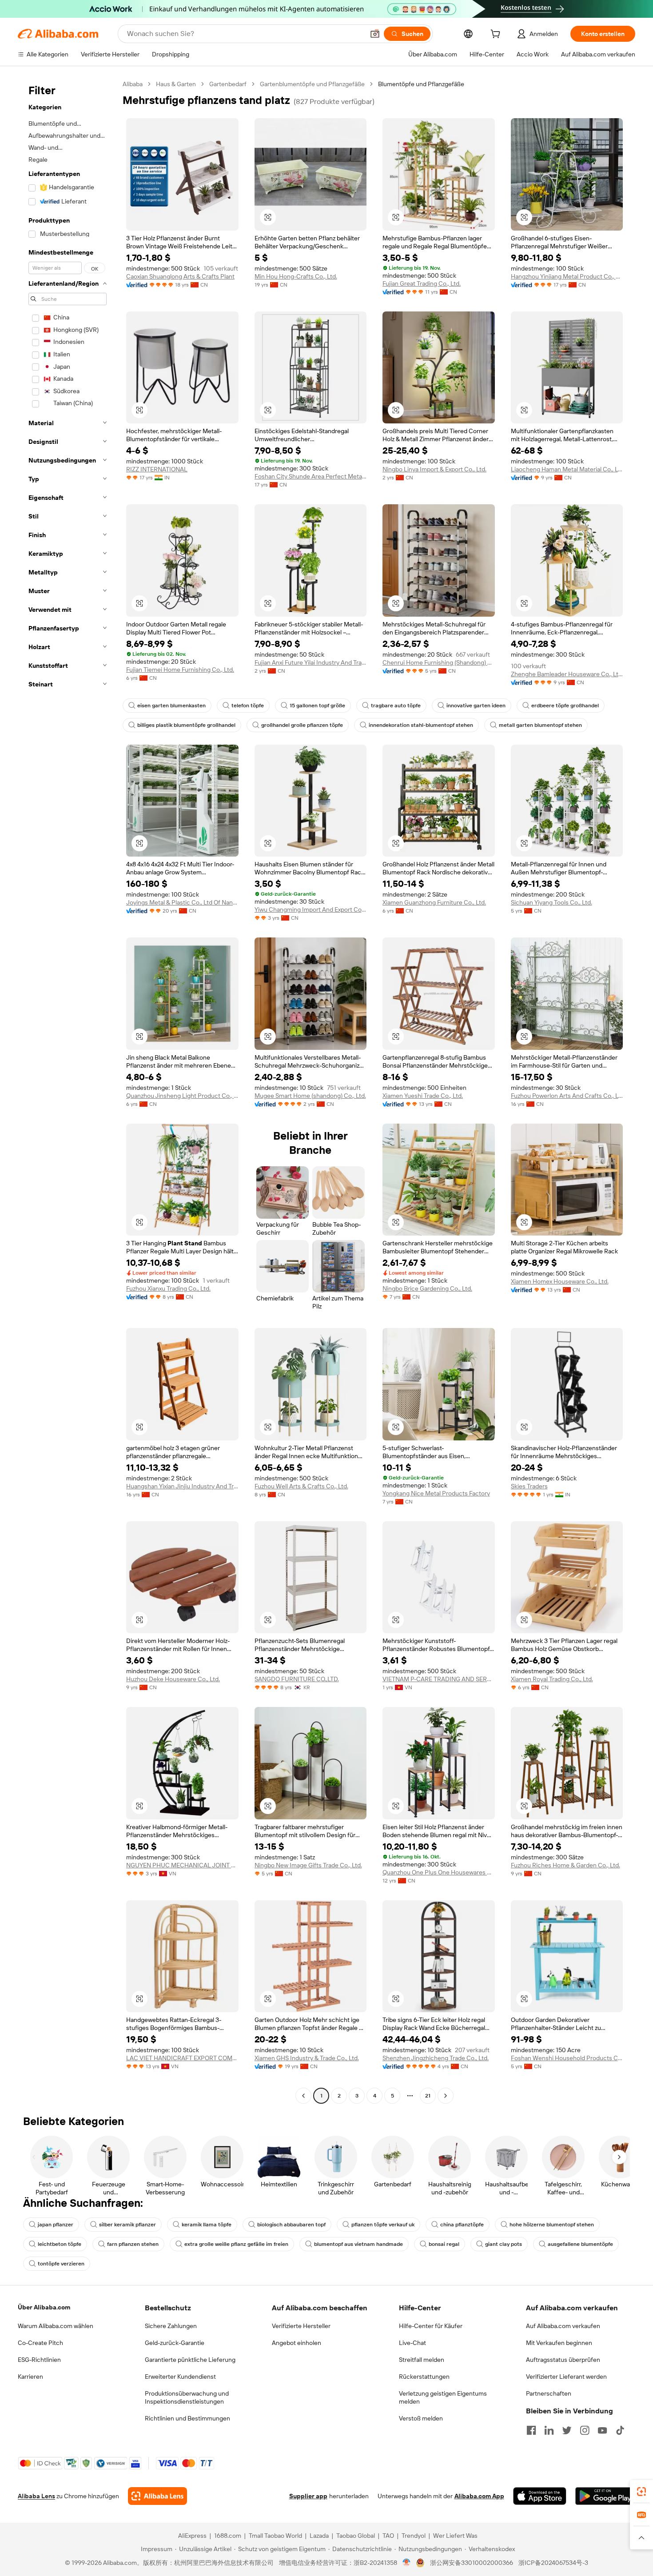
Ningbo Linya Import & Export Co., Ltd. (434, 469)
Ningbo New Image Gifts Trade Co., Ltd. (308, 1865)
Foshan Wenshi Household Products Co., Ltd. (567, 2058)
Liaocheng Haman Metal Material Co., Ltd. (567, 469)
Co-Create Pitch (40, 2343)
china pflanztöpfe (462, 2225)
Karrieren (30, 2377)
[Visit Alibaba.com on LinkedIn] (549, 2430)
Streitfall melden (422, 2360)
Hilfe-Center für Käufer (431, 2326)
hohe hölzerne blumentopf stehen (552, 2225)
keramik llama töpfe (207, 2225)
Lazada (319, 2536)
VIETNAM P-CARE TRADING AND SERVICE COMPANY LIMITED (439, 1679)
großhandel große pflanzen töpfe (302, 725)
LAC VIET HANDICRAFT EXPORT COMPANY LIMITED (182, 2058)
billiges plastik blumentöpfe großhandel (186, 725)
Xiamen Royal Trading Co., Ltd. (552, 1679)
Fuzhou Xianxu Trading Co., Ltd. (168, 1288)
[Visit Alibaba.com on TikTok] (620, 2430)
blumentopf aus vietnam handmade (358, 2244)
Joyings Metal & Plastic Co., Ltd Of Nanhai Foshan (182, 902)
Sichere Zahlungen (171, 2326)
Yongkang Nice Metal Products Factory (436, 1493)
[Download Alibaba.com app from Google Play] (605, 2496)
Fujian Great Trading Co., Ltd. (422, 283)
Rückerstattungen (424, 2377)
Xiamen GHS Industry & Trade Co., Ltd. (307, 2058)
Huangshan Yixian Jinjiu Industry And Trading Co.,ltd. (182, 1486)
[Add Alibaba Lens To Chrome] (157, 2496)
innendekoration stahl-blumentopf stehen (421, 725)
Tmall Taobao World (275, 2536)
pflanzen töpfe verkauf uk (383, 2225)
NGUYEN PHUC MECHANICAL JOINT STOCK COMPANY (182, 1865)
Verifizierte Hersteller (301, 2326)
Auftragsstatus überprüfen (563, 2360)
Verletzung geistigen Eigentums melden (443, 2397)
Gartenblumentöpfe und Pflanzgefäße (312, 84)
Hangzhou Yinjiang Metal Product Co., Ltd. (567, 276)
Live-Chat (412, 2343)
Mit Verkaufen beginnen (559, 2343)
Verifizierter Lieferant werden (566, 2377)
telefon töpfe (248, 706)
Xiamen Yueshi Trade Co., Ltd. (423, 1096)
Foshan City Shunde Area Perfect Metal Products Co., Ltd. (311, 476)
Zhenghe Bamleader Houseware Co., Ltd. (567, 674)
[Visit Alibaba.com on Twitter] (567, 2430)
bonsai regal (444, 2244)
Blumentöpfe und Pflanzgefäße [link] (421, 84)
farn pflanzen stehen (133, 2244)
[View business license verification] (407, 2563)
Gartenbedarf (228, 84)
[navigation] (68, 1091)
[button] (375, 34)
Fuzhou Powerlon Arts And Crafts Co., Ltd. (567, 1096)
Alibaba (133, 84)
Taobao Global (356, 2536)
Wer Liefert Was (455, 2536)
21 (428, 2096)
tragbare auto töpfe (396, 706)
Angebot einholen (297, 2343)
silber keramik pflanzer (127, 2225)
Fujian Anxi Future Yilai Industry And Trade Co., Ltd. (311, 662)
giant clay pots (504, 2244)
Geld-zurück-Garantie (175, 2343)
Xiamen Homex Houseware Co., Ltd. (560, 1281)
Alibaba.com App (479, 2496)
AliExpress (192, 2536)
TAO (388, 2536)
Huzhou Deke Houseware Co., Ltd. (173, 1679)
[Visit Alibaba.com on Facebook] (531, 2430)
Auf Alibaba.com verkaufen (563, 2326)
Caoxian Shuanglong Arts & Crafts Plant (180, 276)
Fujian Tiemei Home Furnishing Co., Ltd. (180, 670)
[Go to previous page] (303, 2096)
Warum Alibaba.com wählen (56, 2326)
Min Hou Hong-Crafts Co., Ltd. (296, 276)
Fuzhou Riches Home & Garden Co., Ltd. (565, 1865)
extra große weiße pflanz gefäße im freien (236, 2244)
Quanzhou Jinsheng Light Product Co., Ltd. (182, 1096)
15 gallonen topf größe (317, 706)
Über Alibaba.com (44, 2307)
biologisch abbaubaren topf (291, 2225)
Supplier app (308, 2496)
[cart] (497, 35)
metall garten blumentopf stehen (540, 725)
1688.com (228, 2536)
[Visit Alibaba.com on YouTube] (602, 2430)
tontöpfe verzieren (61, 2264)
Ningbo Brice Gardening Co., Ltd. (427, 1288)
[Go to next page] (446, 2096)
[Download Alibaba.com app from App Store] (540, 2496)
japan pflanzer (56, 2225)
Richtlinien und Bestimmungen (187, 2418)
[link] (641, 2492)
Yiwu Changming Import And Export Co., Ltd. (311, 909)
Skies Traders (529, 1486)
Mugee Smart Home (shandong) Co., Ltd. (310, 1096)
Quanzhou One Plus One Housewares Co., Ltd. (439, 1872)
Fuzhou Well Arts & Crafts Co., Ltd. (301, 1486)
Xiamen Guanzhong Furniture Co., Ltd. (434, 902)
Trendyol (414, 2536)
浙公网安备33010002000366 (472, 2563)
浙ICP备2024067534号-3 (553, 2563)
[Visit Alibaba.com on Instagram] (585, 2430)
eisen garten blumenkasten (171, 706)
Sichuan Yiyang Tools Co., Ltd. (551, 902)
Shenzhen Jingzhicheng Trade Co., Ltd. (436, 2058)
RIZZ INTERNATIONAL (157, 469)
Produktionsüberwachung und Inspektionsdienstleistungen (187, 2397)
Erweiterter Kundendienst (180, 2377)
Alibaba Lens (36, 2496)
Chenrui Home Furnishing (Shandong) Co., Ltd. (439, 662)
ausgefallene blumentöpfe (580, 2244)
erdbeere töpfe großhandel (565, 706)
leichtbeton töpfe (60, 2244)
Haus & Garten (176, 84)
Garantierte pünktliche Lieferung (190, 2360)
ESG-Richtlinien (39, 2360)
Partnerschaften (549, 2393)
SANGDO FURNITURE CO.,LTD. (297, 1679)
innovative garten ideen (476, 706)
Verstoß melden (421, 2418)
